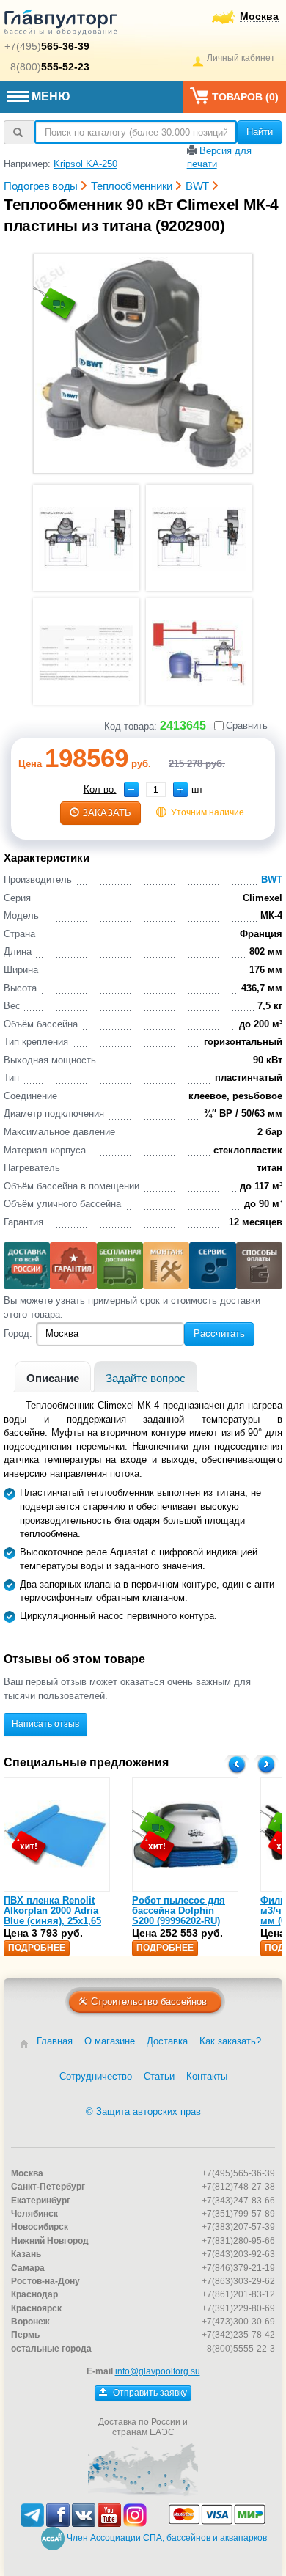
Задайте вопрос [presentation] (146, 1378)
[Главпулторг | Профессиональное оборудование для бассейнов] (61, 25)
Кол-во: (100, 789)
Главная (55, 2041)
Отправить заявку (149, 2393)
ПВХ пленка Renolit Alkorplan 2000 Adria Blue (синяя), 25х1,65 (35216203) (52, 1916)
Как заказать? (230, 2041)
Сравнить (247, 726)
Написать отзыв (45, 1724)
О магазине (110, 2041)
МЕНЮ (51, 96)
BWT (272, 880)
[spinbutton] (156, 790)
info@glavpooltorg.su (158, 2371)
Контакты (207, 2076)
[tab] (53, 1377)
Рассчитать (219, 1333)
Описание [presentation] (53, 1378)
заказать (107, 813)
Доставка (167, 2041)
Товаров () (245, 97)
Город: (18, 1333)
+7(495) (47, 46)
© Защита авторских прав (143, 2111)
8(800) (50, 67)
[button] (180, 790)
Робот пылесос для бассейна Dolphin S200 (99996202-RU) (179, 1911)
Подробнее (37, 1948)
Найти (260, 132)
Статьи (159, 2076)
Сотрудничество (96, 2076)
